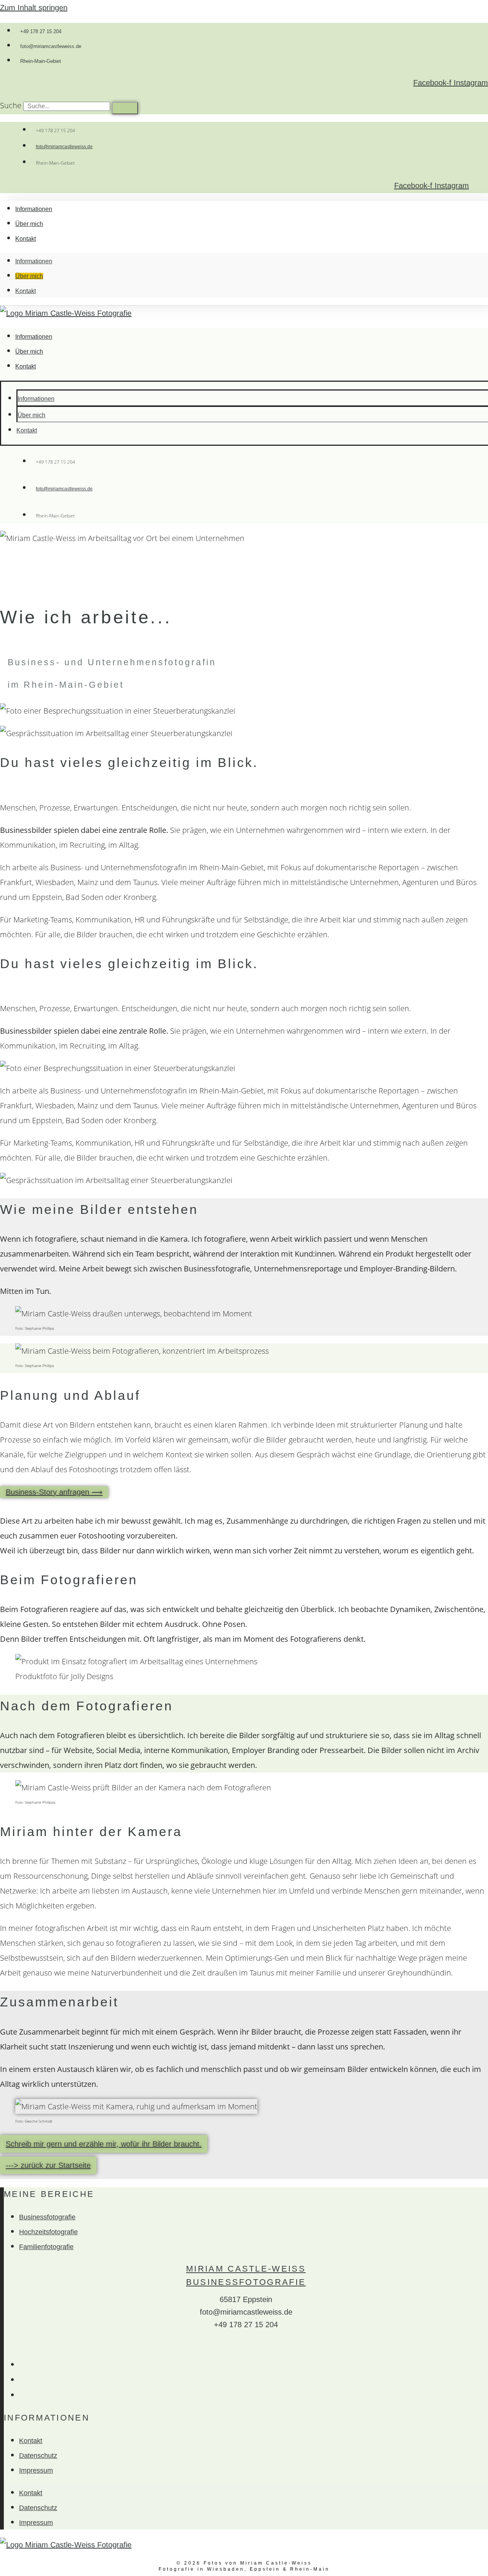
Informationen (34, 209)
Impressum (36, 2470)
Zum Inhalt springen (34, 8)
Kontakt (26, 239)
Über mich (29, 224)
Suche (11, 105)
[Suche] (125, 108)
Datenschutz (38, 2456)
